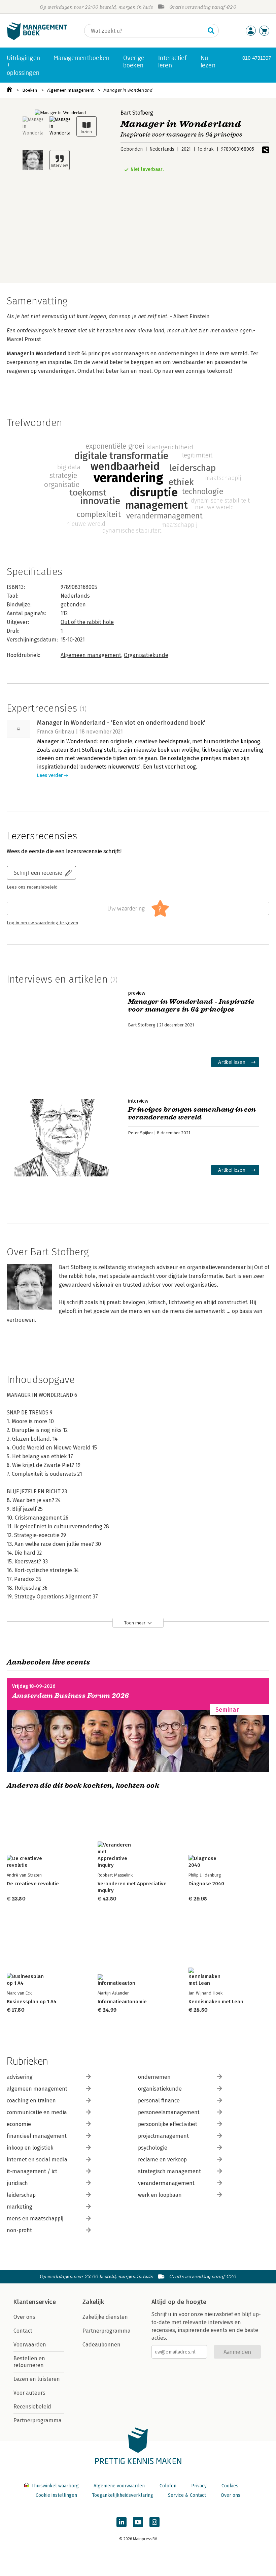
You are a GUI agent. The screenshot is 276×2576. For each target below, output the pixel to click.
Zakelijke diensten (105, 2317)
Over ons (24, 2317)
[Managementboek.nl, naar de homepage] (37, 38)
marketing (20, 2207)
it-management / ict (32, 2171)
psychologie (153, 2148)
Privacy (199, 2486)
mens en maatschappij (35, 2219)
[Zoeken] (211, 31)
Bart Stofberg (137, 113)
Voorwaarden (30, 2345)
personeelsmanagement (169, 2112)
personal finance (159, 2101)
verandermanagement (166, 2183)
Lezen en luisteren (37, 2379)
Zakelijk (93, 2302)
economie (19, 2124)
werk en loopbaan (160, 2195)
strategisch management (169, 2171)
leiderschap (21, 2195)
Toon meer (135, 1623)
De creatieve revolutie (33, 1884)
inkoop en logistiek (30, 2148)
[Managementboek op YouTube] (138, 2522)
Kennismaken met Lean (216, 2002)
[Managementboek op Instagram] (154, 2522)
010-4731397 (257, 58)
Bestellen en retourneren (29, 2362)
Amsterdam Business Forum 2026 (71, 1696)
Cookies (230, 2486)
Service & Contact (187, 2495)
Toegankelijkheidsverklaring (123, 2495)
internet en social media (37, 2160)
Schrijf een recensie (38, 873)
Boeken (30, 90)
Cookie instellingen (56, 2495)
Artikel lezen (232, 1062)
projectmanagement (163, 2136)
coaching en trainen (31, 2101)
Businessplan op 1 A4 (32, 2002)
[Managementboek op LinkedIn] (122, 2522)
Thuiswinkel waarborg (55, 2486)
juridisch (17, 2183)
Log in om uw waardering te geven (42, 923)
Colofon (168, 2486)
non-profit (19, 2230)
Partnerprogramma (38, 2420)
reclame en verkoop (162, 2160)
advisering (20, 2077)
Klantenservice (35, 2302)
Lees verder (50, 775)
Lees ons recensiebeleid (32, 887)
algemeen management (37, 2089)
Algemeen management (70, 90)
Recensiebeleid (32, 2407)
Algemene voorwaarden (119, 2486)
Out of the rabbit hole (87, 622)
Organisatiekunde (146, 655)
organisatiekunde (160, 2089)
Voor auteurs (29, 2393)
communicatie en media (37, 2112)
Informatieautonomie (122, 2002)
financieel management (37, 2136)
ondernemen (154, 2077)
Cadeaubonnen (101, 2345)
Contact (23, 2331)
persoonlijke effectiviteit (168, 2124)
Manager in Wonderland (128, 90)
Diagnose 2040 (206, 1884)
